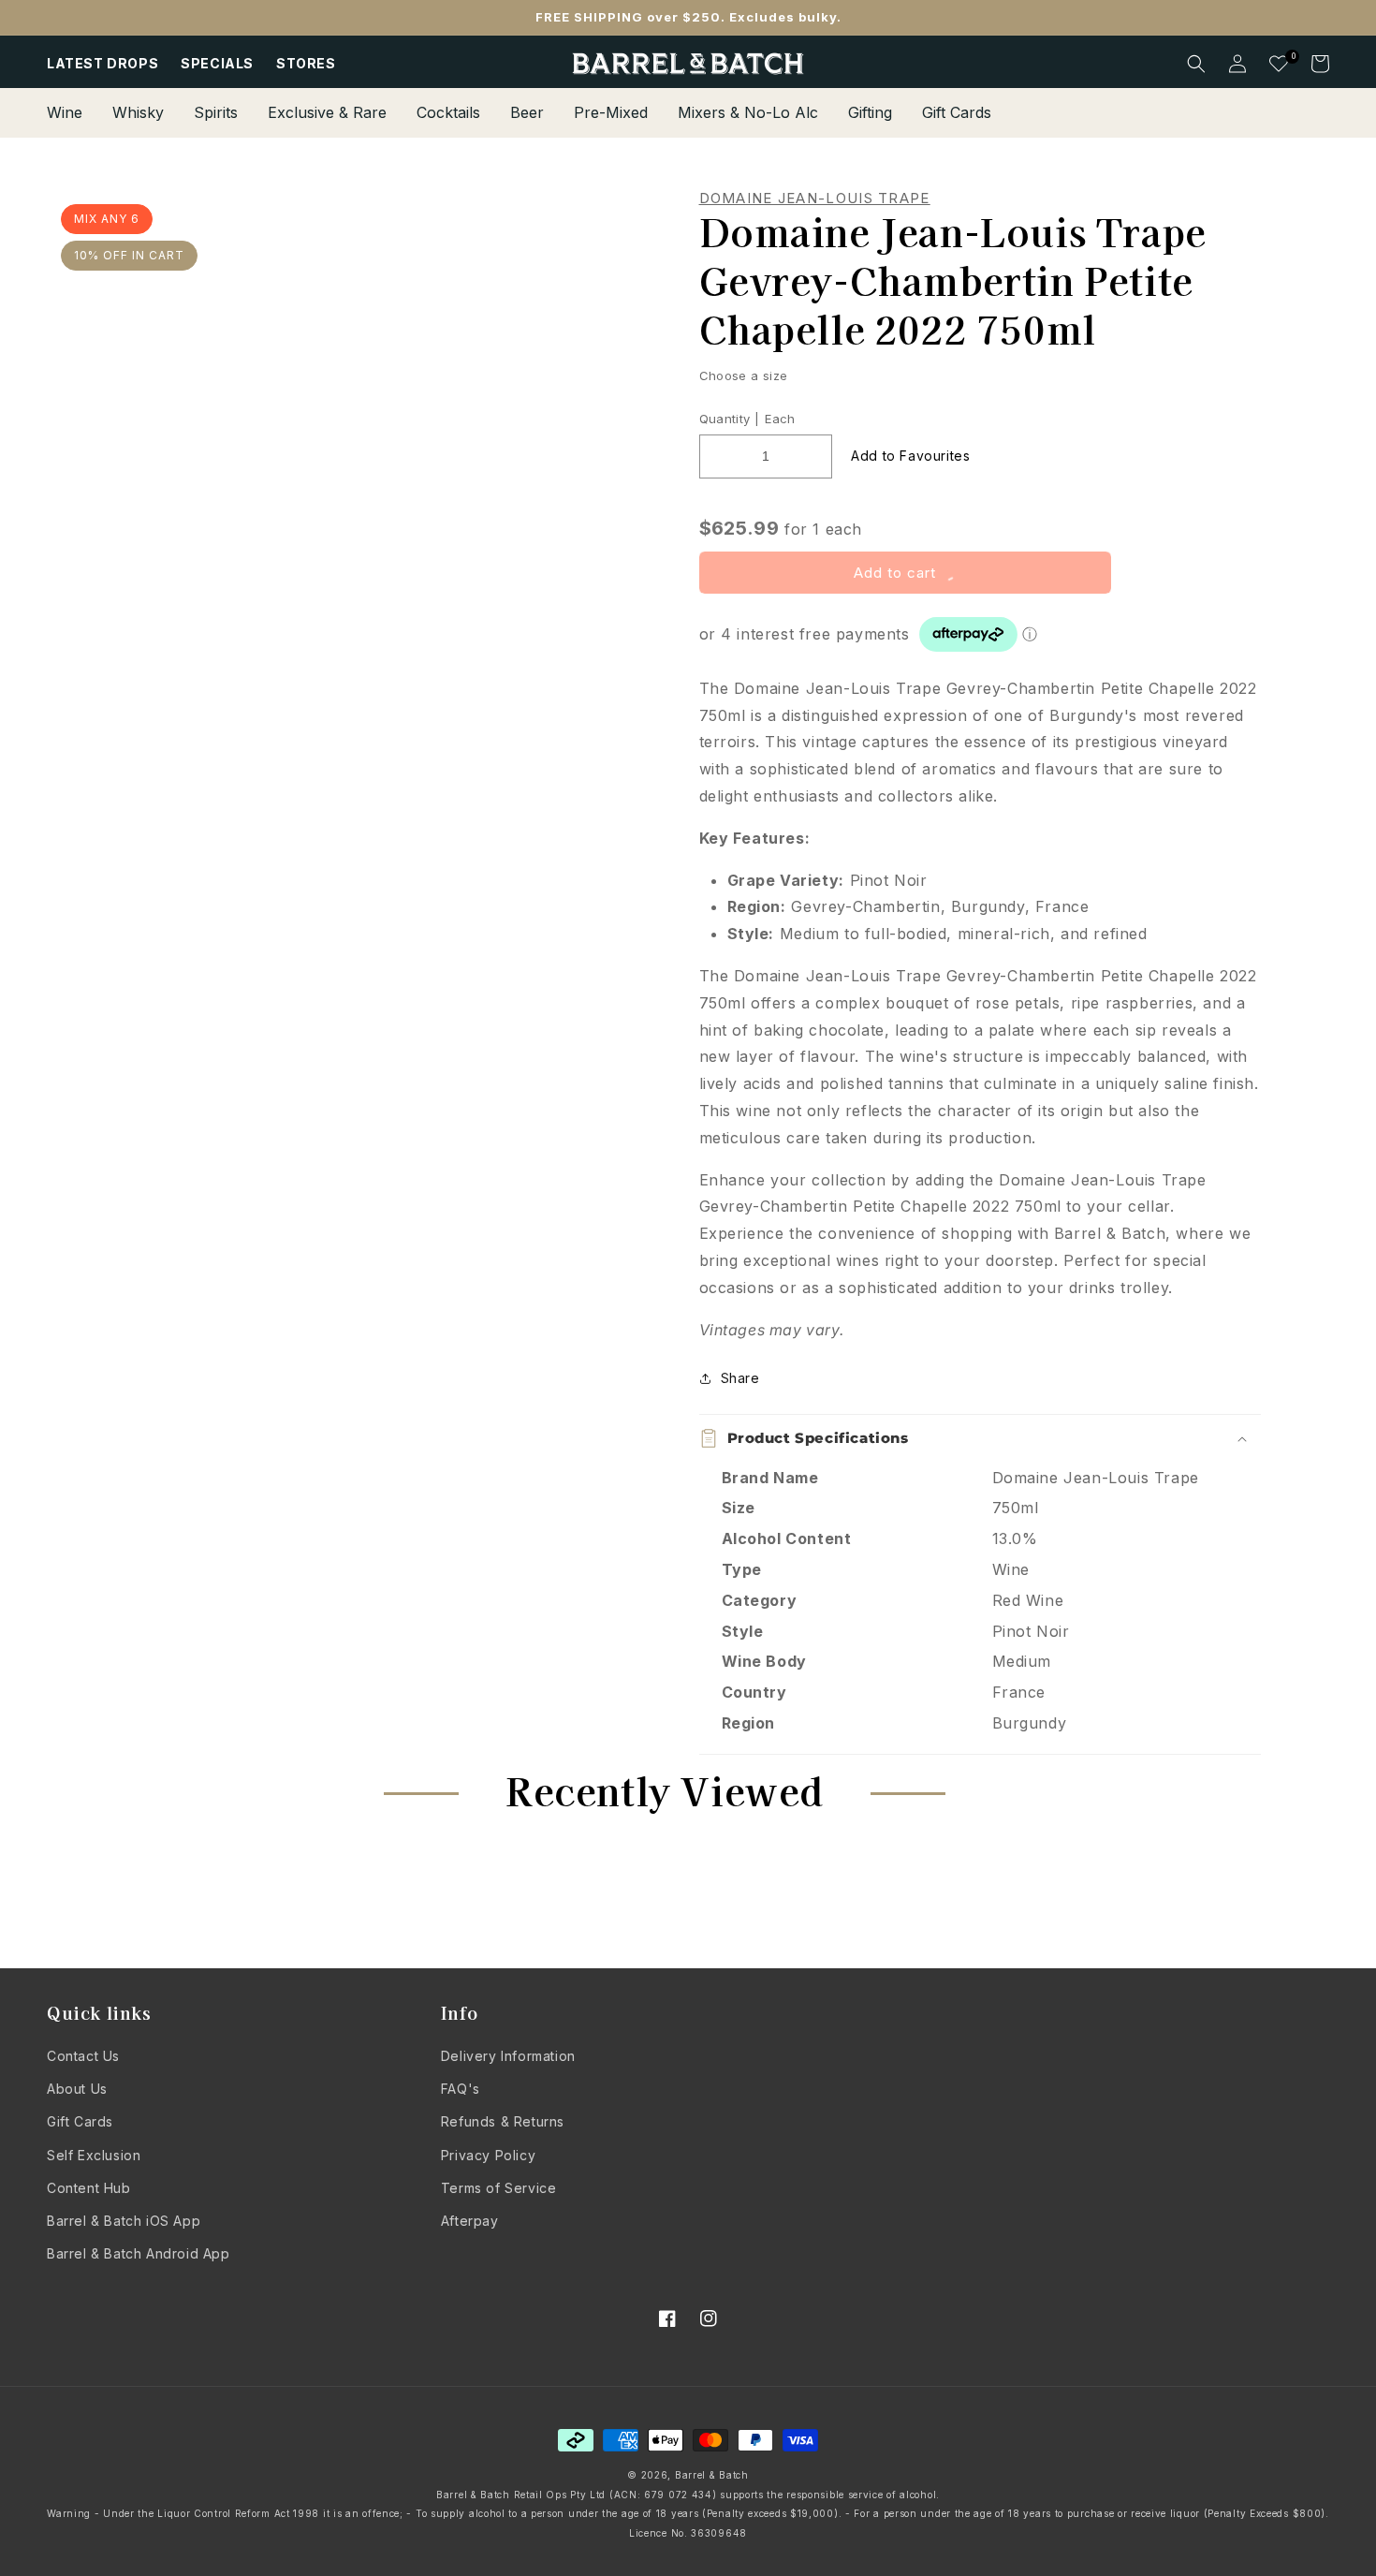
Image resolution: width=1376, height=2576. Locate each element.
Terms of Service (499, 2188)
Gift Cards (80, 2121)
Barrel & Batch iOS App (124, 2221)
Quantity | (730, 419)
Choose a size (744, 375)
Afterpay (470, 2221)
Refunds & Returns (503, 2121)
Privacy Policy (488, 2155)
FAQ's (461, 2089)
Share (740, 1378)
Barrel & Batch (712, 2475)
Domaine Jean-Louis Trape (815, 199)
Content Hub (89, 2188)
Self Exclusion (94, 2155)
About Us (77, 2089)
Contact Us (83, 2056)
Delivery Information (508, 2056)
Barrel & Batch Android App (139, 2253)
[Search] (1196, 64)
